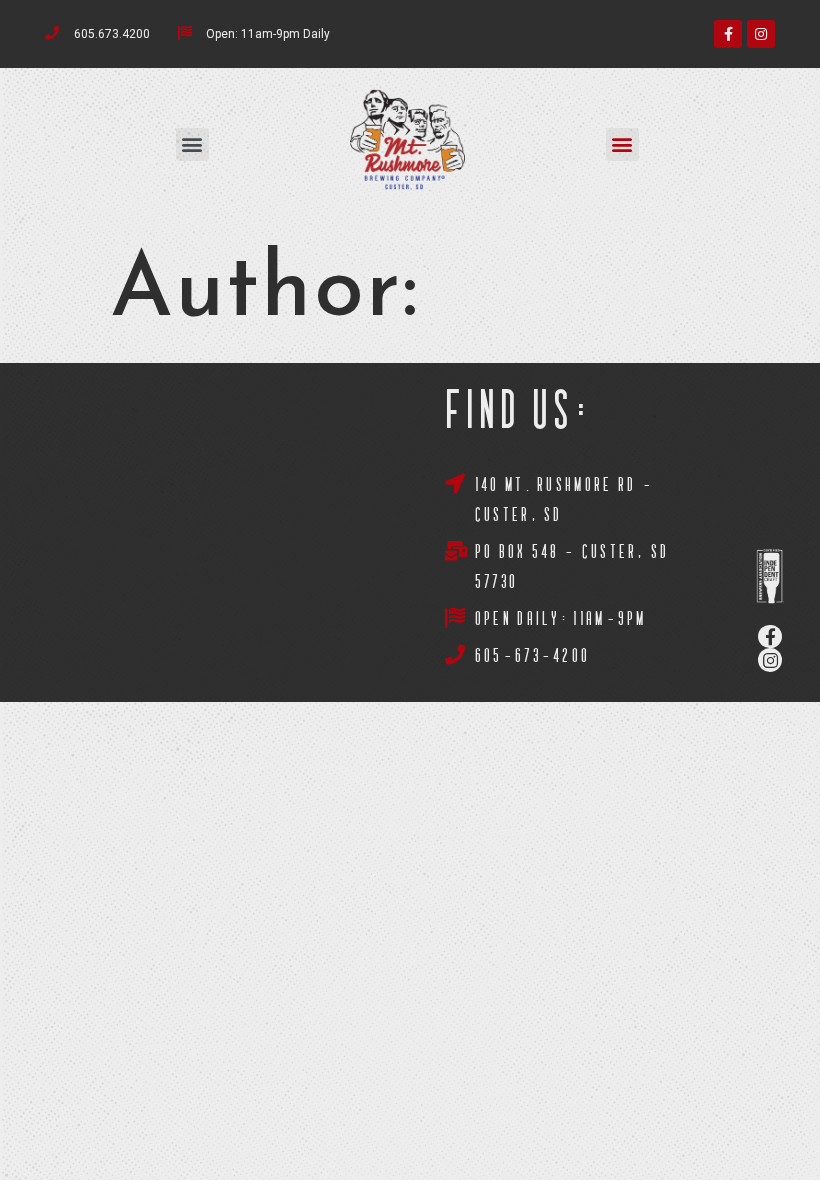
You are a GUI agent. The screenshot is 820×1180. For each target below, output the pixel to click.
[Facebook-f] (728, 34)
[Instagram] (761, 34)
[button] (192, 144)
